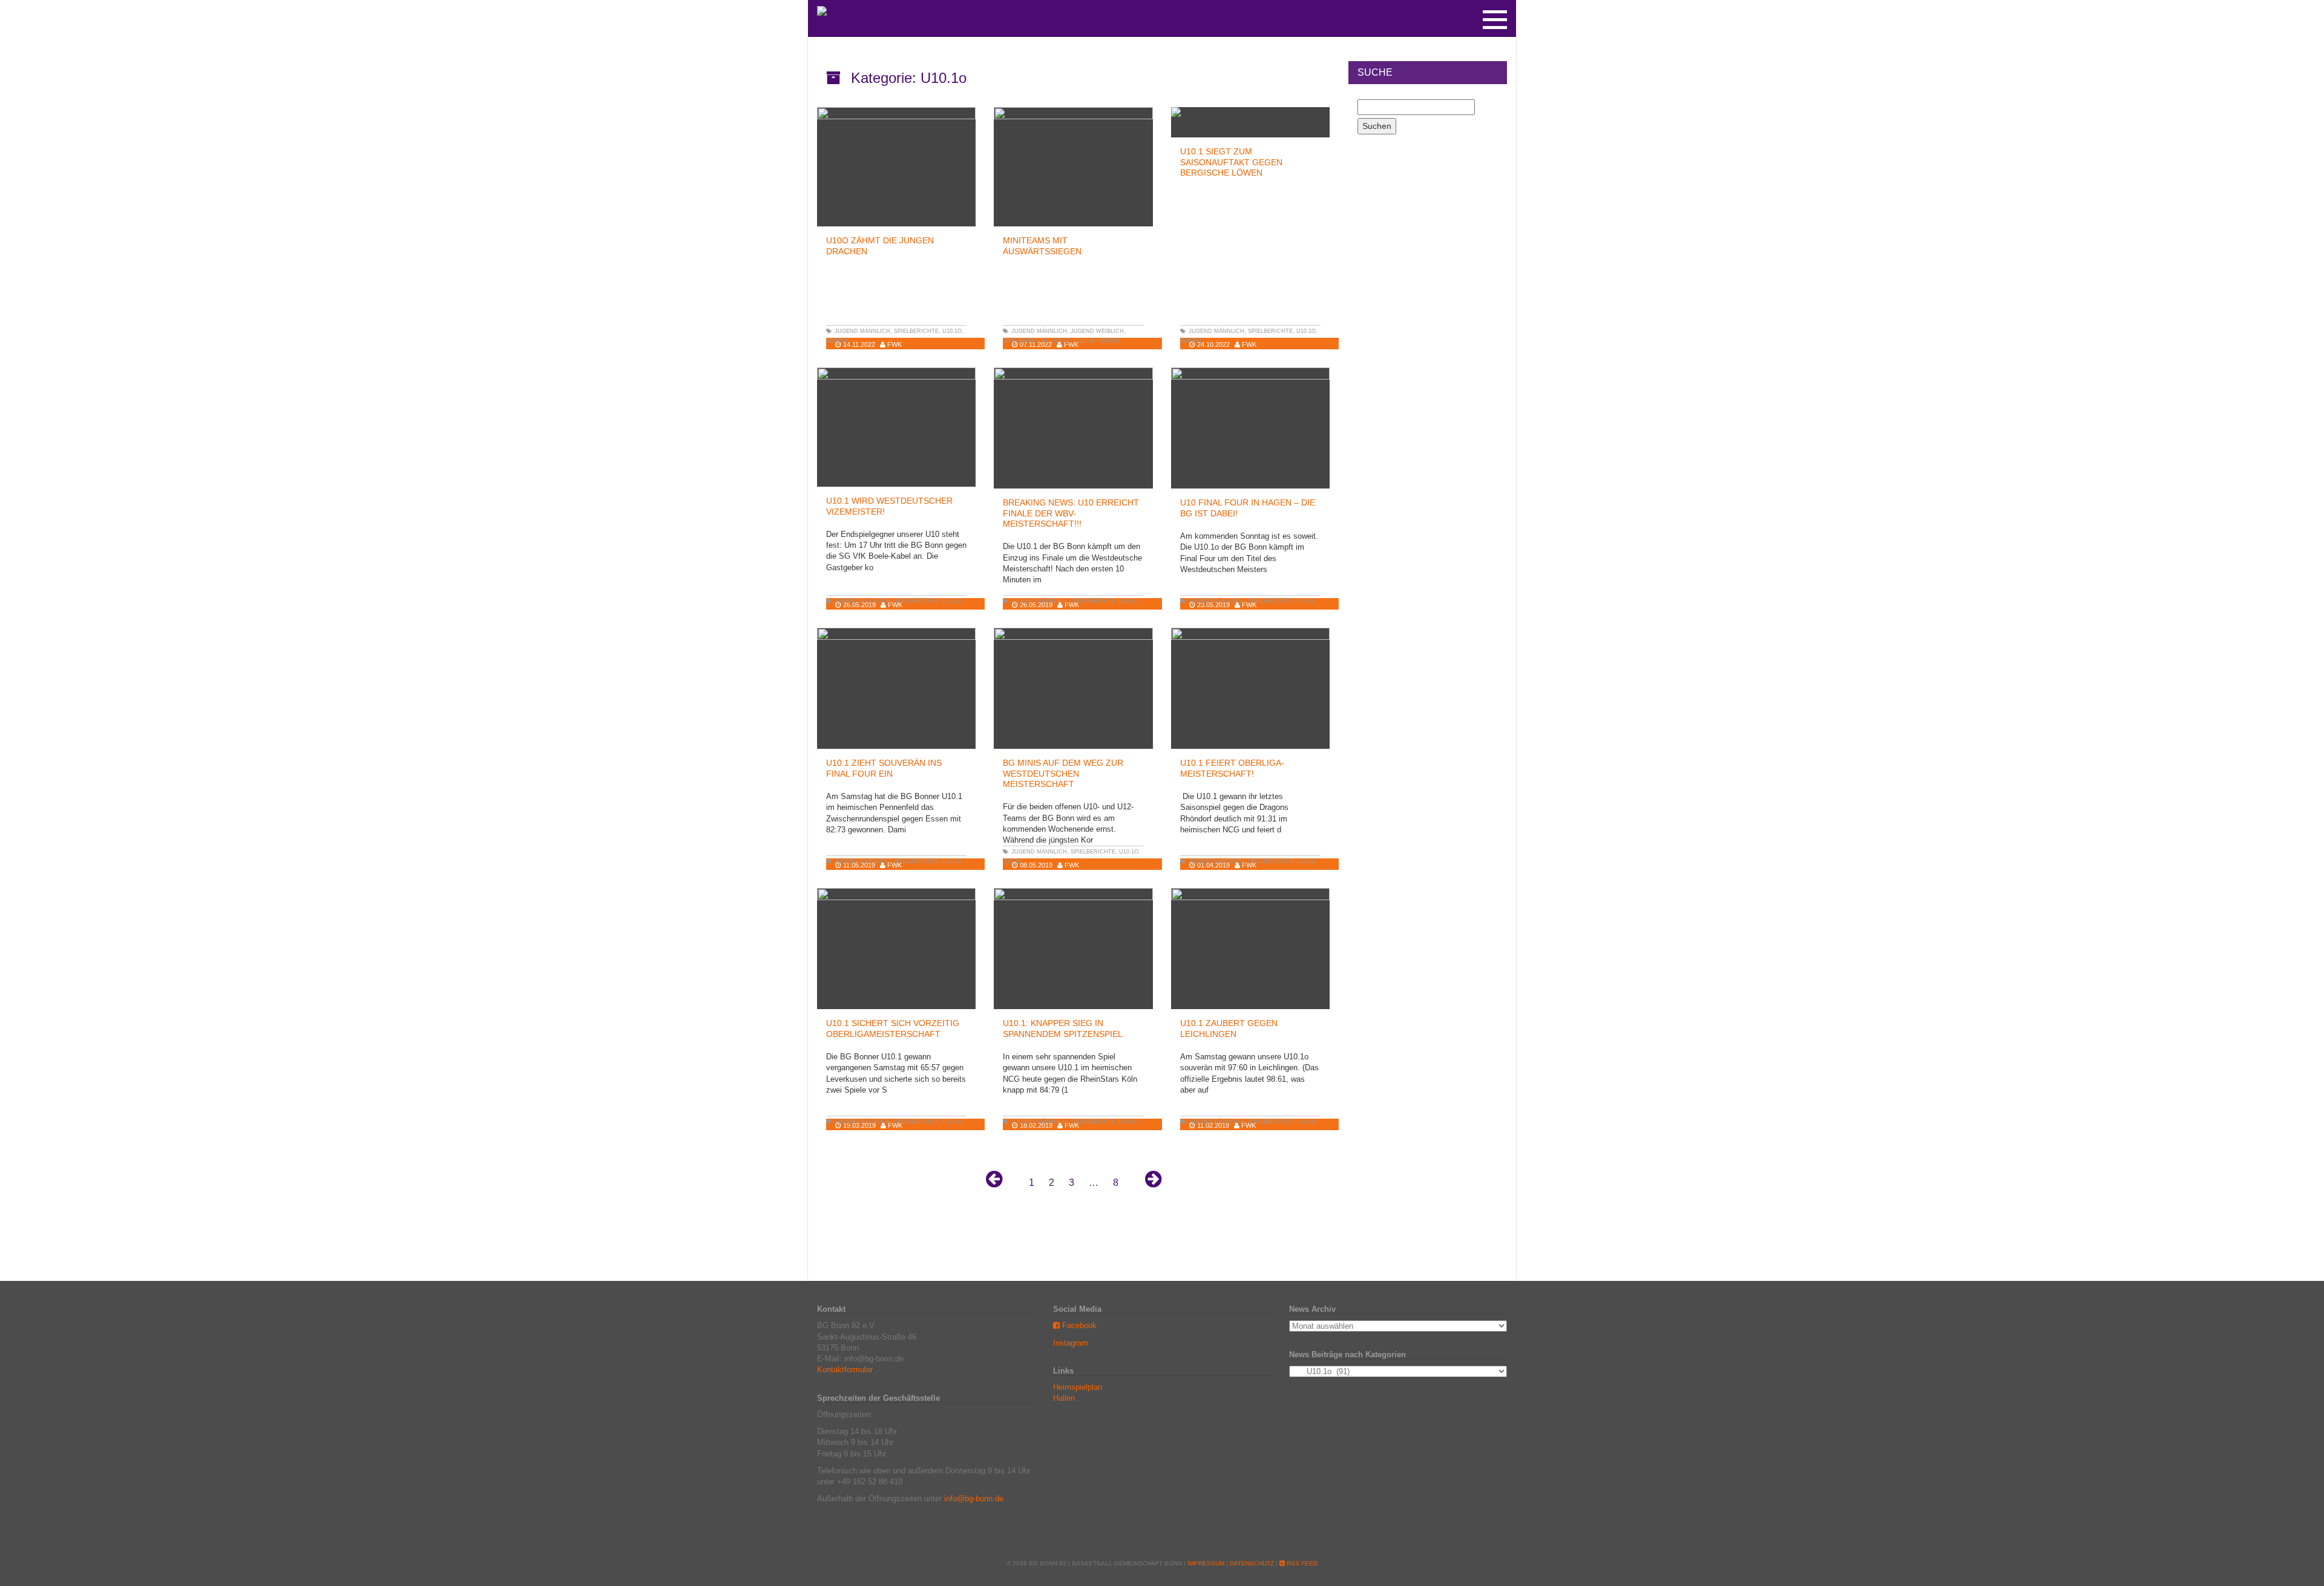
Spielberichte (916, 331)
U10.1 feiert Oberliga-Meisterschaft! (1232, 768)
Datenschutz (1252, 1563)
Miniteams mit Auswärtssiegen (1042, 245)
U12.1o (1013, 861)
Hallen (1064, 1398)
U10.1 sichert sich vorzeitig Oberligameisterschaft (893, 1028)
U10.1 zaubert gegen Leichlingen (1229, 1028)
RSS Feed (1301, 1563)
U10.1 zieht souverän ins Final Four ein (884, 768)
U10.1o (952, 331)
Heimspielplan (1078, 1387)
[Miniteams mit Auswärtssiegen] (1073, 167)
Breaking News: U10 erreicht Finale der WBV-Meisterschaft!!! (1071, 513)
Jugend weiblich (1097, 331)
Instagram (1071, 1343)
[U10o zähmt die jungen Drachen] (896, 167)
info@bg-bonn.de (974, 1499)
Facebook (1078, 1325)
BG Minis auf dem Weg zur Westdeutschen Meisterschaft (1063, 773)
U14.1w (1085, 341)
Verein (837, 341)
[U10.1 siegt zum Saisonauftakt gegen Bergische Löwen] (1250, 112)
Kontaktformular (845, 1370)
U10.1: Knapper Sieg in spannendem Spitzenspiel (1063, 1028)
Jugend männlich (862, 331)
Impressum (1206, 1563)
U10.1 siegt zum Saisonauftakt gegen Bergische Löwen (1231, 162)
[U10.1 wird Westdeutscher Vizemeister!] (896, 427)
